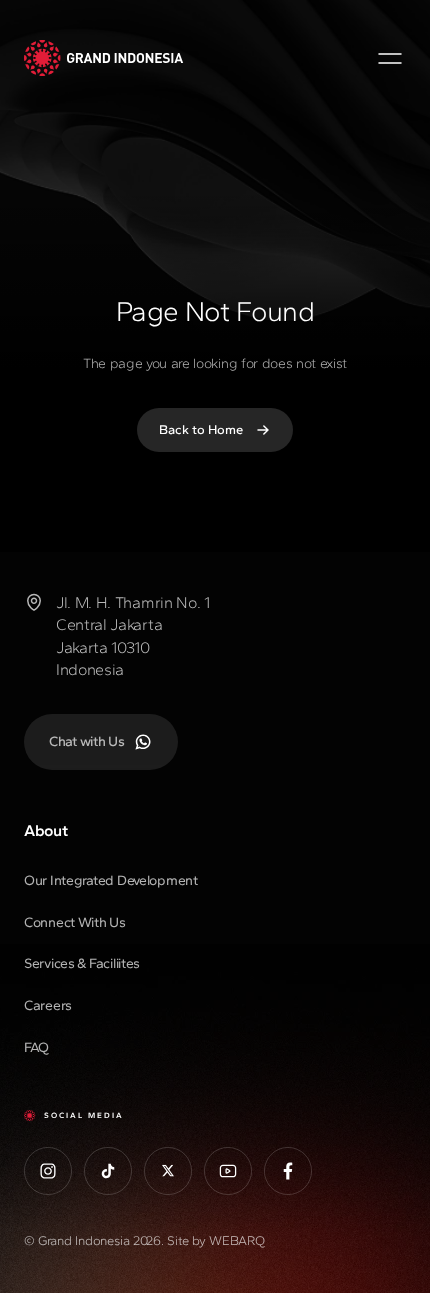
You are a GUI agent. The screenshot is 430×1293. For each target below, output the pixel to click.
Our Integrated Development (111, 880)
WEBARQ (237, 1240)
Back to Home (201, 429)
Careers (48, 1005)
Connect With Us (75, 922)
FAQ (36, 1047)
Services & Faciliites (82, 963)
